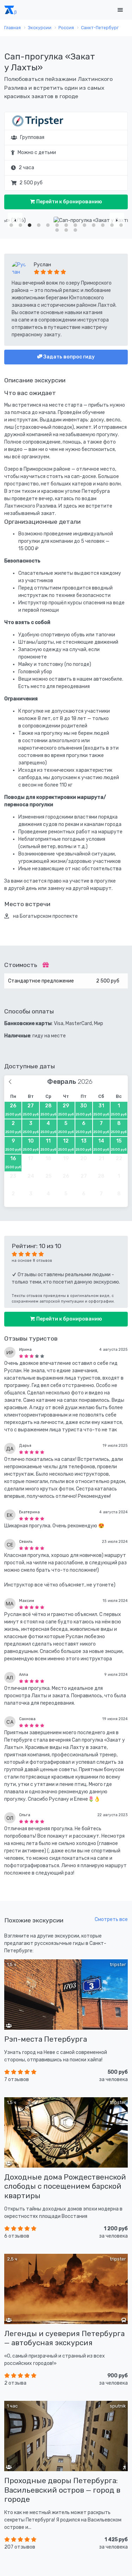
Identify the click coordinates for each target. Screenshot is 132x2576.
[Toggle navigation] (120, 10)
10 (31, 1145)
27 (31, 1109)
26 (13, 1109)
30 (84, 1109)
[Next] (117, 220)
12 (66, 1145)
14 (101, 1145)
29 (66, 1109)
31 (101, 1109)
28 (48, 1109)
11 (48, 1145)
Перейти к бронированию (69, 202)
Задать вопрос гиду (68, 357)
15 (119, 1145)
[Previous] (15, 220)
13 (84, 1145)
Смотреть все (111, 1919)
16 (13, 1162)
